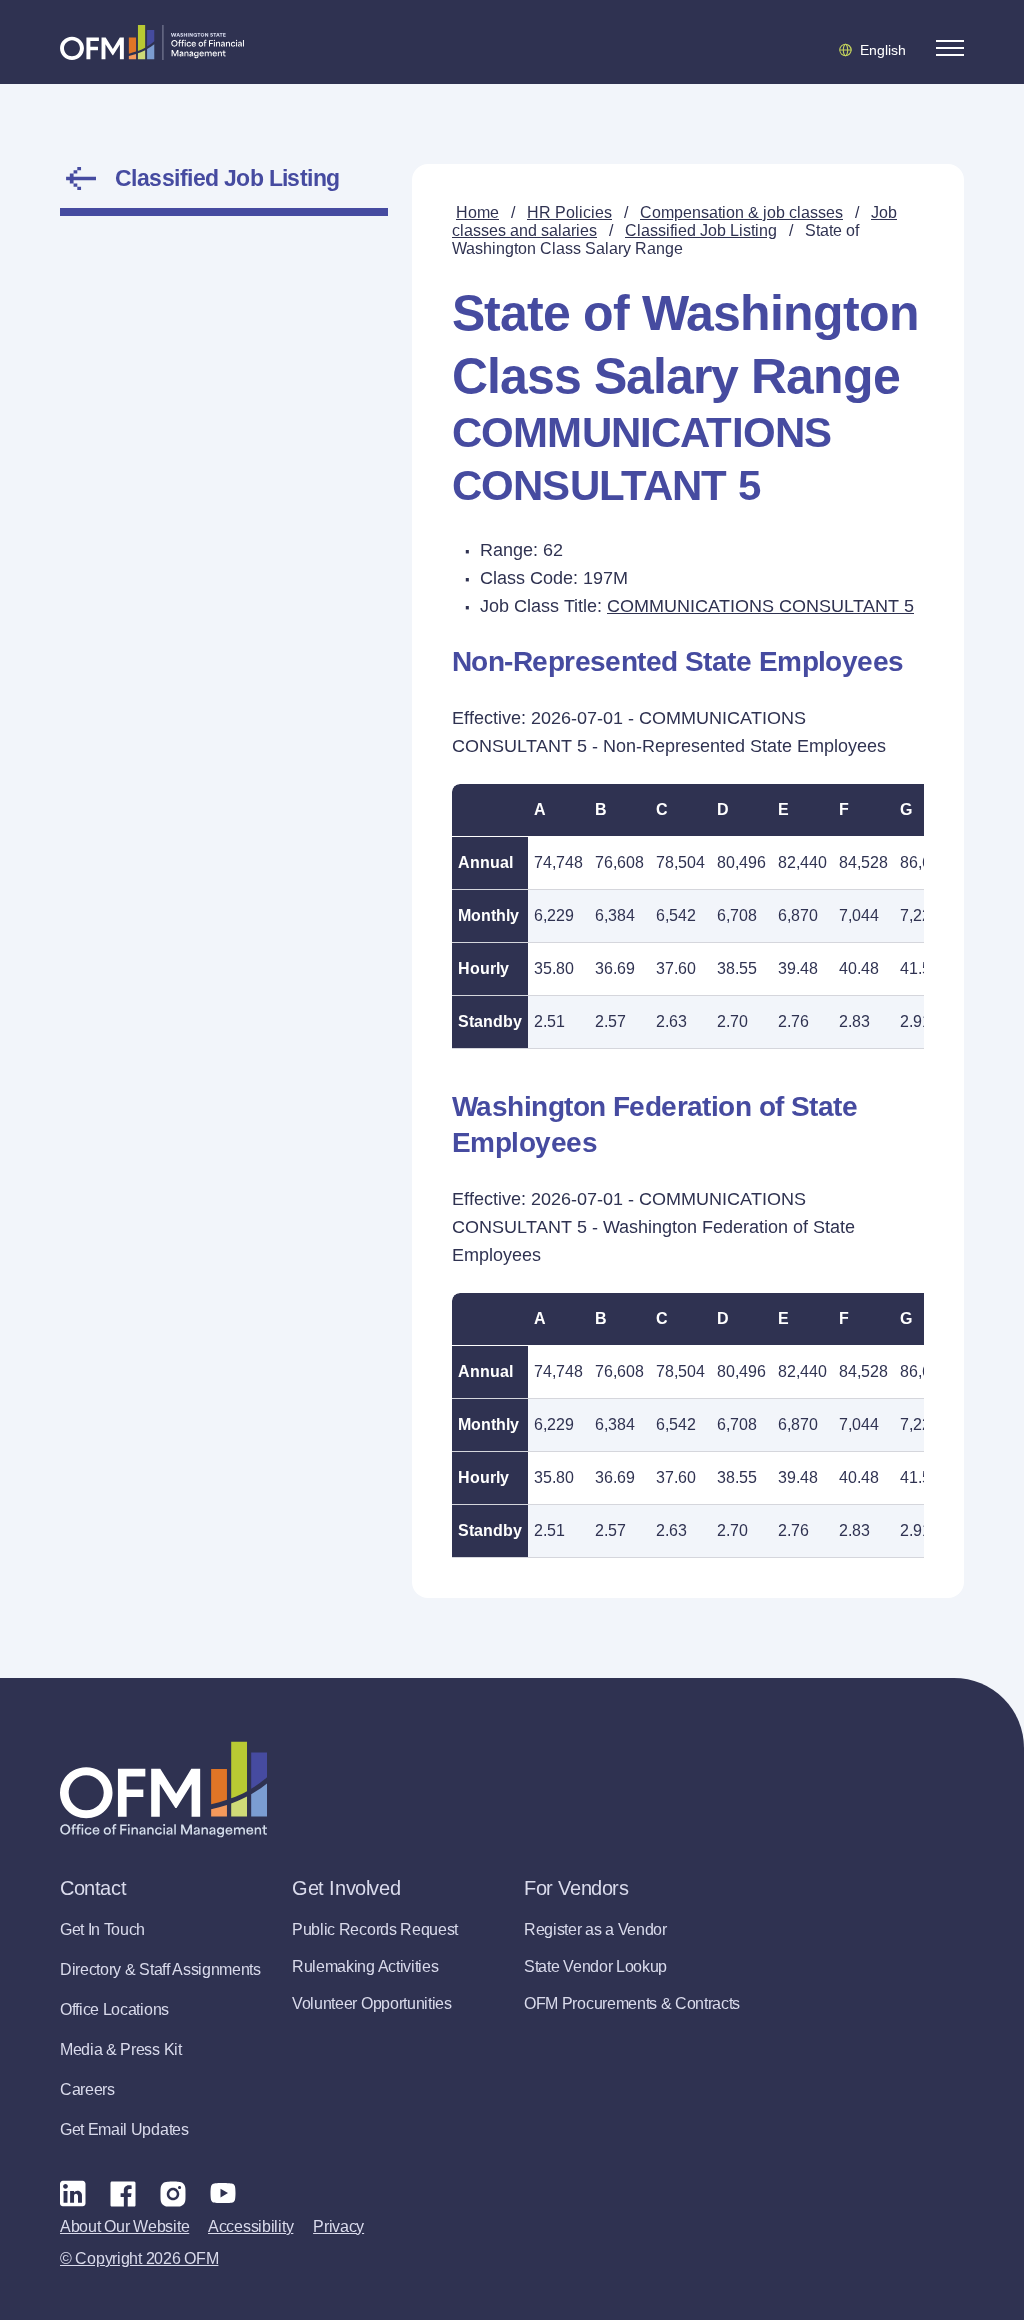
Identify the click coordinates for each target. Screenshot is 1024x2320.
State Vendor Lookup (595, 1966)
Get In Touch (102, 1929)
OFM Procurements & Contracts (632, 2003)
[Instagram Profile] (173, 2193)
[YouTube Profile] (223, 2193)
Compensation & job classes (741, 212)
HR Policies (569, 212)
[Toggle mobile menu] (950, 48)
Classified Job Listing (227, 178)
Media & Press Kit (121, 2049)
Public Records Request (375, 1929)
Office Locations (114, 2009)
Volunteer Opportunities (372, 2003)
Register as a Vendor (595, 1929)
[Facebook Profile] (123, 2193)
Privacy (338, 2226)
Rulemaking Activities (365, 1966)
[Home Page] (163, 1789)
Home (477, 212)
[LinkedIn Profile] (73, 2192)
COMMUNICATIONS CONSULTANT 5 (760, 606)
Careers (87, 2089)
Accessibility (250, 2226)
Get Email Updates (124, 2129)
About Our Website (124, 2226)
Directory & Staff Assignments (160, 1969)
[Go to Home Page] (152, 42)
